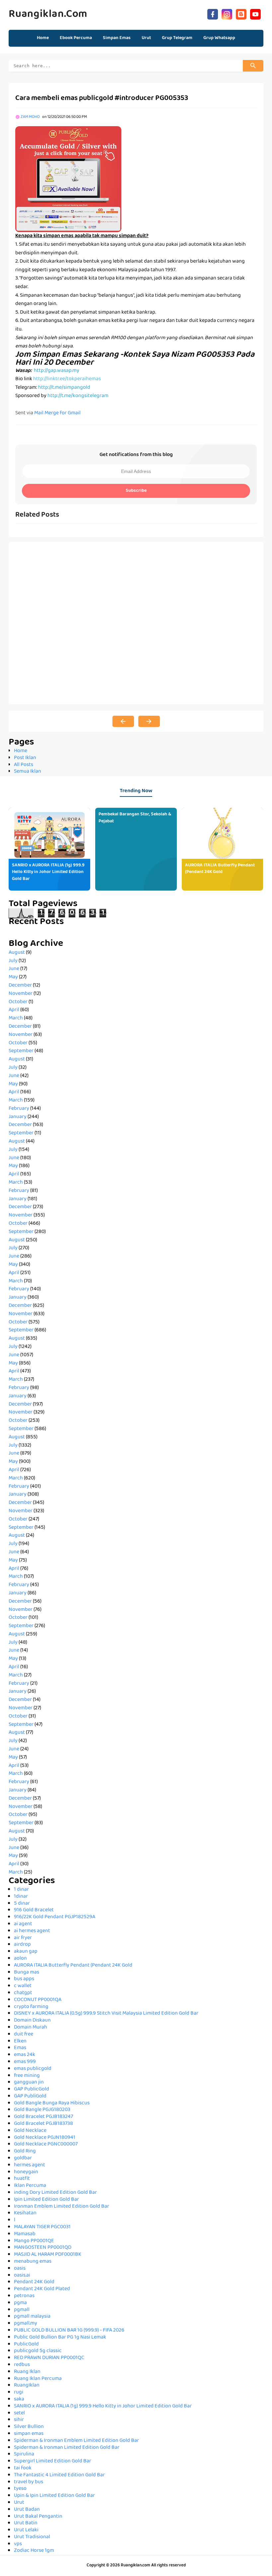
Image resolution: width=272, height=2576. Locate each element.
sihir (19, 2420)
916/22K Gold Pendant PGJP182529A (55, 1917)
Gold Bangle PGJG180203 (42, 2110)
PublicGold (26, 2344)
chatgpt (23, 1993)
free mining (27, 2076)
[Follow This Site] (241, 13)
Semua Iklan (28, 772)
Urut (19, 2503)
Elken (20, 2041)
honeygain (26, 2172)
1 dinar (21, 1890)
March (16, 1018)
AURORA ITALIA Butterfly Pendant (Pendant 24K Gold (220, 869)
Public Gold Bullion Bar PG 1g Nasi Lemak (60, 2338)
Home (43, 38)
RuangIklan (27, 2386)
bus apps (24, 1979)
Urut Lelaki (26, 2530)
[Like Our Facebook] (213, 13)
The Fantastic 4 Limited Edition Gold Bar (59, 2475)
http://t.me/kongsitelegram (78, 396)
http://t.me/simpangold (64, 388)
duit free (24, 2035)
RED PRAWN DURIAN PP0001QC (49, 2358)
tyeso (20, 2489)
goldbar (23, 2158)
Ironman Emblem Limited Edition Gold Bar (62, 2207)
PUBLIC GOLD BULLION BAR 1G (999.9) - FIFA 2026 (69, 2331)
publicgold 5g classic (38, 2351)
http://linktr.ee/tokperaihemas (67, 379)
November (21, 994)
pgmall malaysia (32, 2317)
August (17, 953)
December (20, 986)
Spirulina (24, 2454)
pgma (20, 2303)
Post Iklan (25, 758)
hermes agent (30, 2165)
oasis (20, 2269)
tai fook (23, 2468)
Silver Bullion (29, 2427)
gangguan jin (29, 2083)
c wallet (23, 1986)
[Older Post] (149, 721)
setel (19, 2413)
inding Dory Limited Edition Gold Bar (55, 2193)
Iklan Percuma (30, 2186)
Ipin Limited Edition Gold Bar (46, 2200)
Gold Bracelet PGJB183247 (43, 2117)
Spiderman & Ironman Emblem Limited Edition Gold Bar (76, 2441)
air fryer (23, 1938)
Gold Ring (25, 2151)
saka (19, 2399)
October (18, 1002)
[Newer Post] (123, 721)
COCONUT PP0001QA (38, 2000)
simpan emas (29, 2434)
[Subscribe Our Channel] (255, 13)
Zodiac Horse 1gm (34, 2551)
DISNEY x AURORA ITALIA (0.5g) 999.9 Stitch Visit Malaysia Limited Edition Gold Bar (106, 2014)
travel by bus (29, 2482)
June (14, 969)
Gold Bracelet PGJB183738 (43, 2124)
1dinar (21, 1897)
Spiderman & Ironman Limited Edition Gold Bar (67, 2448)
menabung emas (33, 2262)
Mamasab (25, 2234)
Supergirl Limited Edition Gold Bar (53, 2461)
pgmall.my (26, 2324)
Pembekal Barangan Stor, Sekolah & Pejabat (135, 818)
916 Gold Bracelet (34, 1910)
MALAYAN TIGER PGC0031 (42, 2227)
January (18, 1117)
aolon (20, 1959)
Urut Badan (27, 2510)
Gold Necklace (30, 2131)
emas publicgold (33, 2069)
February (19, 1109)
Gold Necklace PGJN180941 (45, 2138)
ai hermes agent (32, 1931)
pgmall (22, 2310)
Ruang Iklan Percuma (38, 2379)
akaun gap (26, 1952)
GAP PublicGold (32, 2089)
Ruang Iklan (27, 2372)
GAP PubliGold (30, 2096)
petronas (24, 2296)
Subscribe (136, 491)
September (21, 1051)
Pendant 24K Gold (34, 2282)
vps (18, 2544)
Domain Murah (31, 2028)
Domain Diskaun (32, 2021)
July (13, 961)
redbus (22, 2365)
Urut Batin (26, 2523)
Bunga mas (27, 1973)
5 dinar (22, 1904)
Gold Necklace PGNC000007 (46, 2144)
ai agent (23, 1924)
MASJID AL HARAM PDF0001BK (48, 2255)
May (13, 977)
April (14, 1010)
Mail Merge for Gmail (57, 413)
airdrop (22, 1945)
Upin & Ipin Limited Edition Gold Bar (54, 2496)
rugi (19, 2393)
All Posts (24, 765)
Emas (20, 2048)
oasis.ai (22, 2276)
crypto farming (31, 2007)
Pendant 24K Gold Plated (42, 2289)
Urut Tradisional (32, 2537)
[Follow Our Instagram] (227, 13)
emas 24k (25, 2055)
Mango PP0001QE (34, 2241)
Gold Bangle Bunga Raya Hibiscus (52, 2103)
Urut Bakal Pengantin (38, 2517)
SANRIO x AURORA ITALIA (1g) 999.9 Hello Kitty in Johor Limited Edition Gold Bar (48, 872)
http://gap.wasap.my (57, 371)
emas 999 (25, 2062)
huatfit (22, 2179)
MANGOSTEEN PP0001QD (43, 2248)
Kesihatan (25, 2213)
